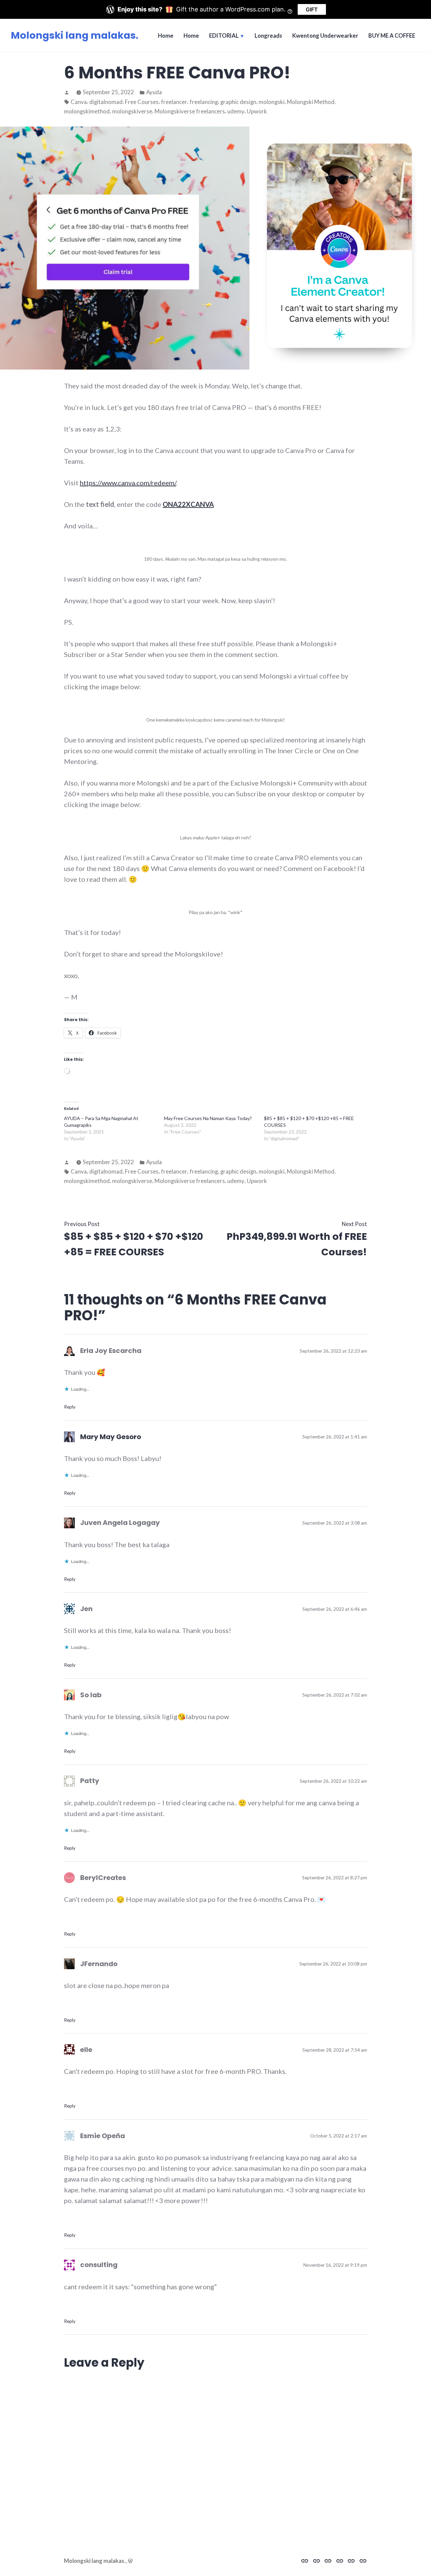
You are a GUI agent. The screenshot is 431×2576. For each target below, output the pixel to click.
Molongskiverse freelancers (190, 111)
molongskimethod (87, 111)
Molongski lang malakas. (75, 35)
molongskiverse (132, 111)
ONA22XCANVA (188, 504)
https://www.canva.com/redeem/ (128, 483)
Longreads (268, 36)
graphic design (238, 102)
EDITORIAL (224, 36)
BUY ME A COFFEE (392, 36)
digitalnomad (106, 102)
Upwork (257, 111)
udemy (236, 111)
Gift (312, 9)
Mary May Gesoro (111, 1437)
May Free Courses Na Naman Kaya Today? (208, 1118)
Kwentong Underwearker (325, 36)
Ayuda (154, 92)
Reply (70, 1407)
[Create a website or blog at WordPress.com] (130, 2561)
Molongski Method (311, 102)
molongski (272, 102)
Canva (79, 102)
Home (166, 36)
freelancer (174, 102)
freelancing (204, 102)
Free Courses (142, 102)
